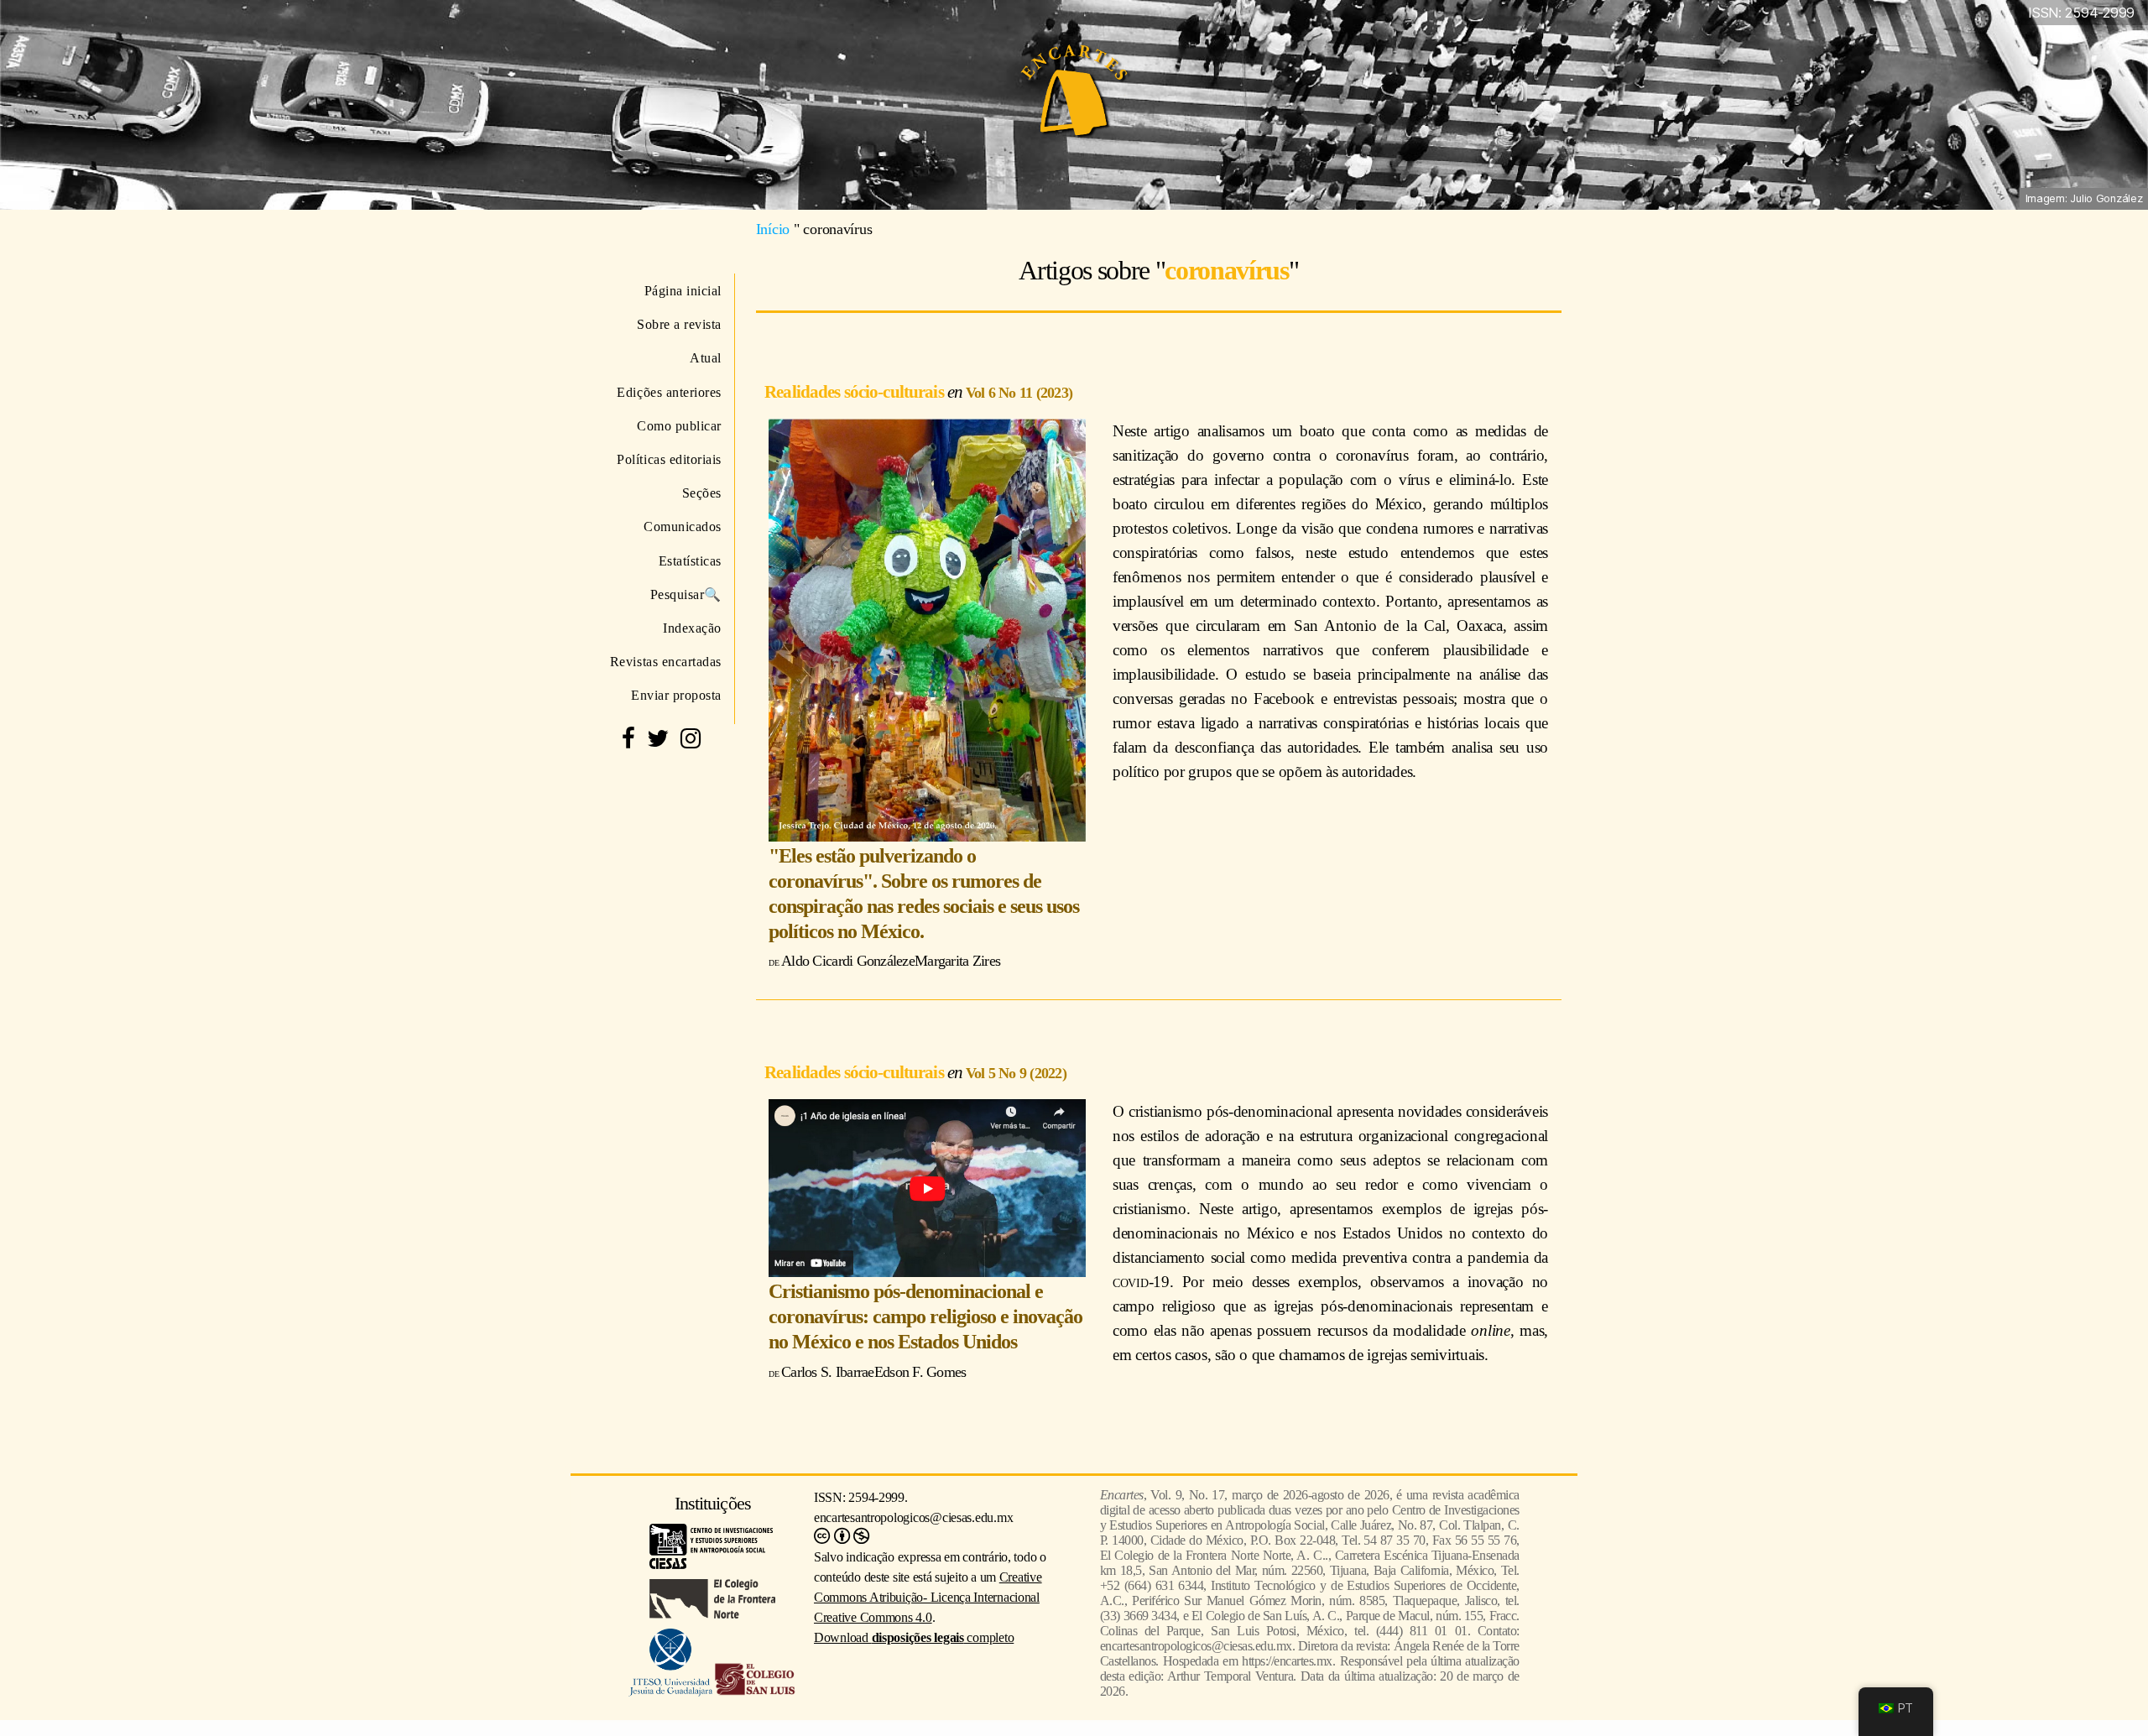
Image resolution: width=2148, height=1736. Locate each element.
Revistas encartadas (666, 662)
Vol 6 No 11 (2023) (1019, 393)
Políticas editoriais (669, 459)
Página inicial (683, 291)
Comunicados (683, 527)
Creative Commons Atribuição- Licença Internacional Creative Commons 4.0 (928, 1597)
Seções (702, 493)
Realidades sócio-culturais (856, 391)
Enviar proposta (676, 695)
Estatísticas (690, 561)
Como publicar (679, 426)
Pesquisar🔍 (686, 594)
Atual (706, 358)
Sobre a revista (679, 324)
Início (773, 229)
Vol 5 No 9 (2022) (1016, 1073)
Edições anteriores (669, 392)
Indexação (692, 628)
